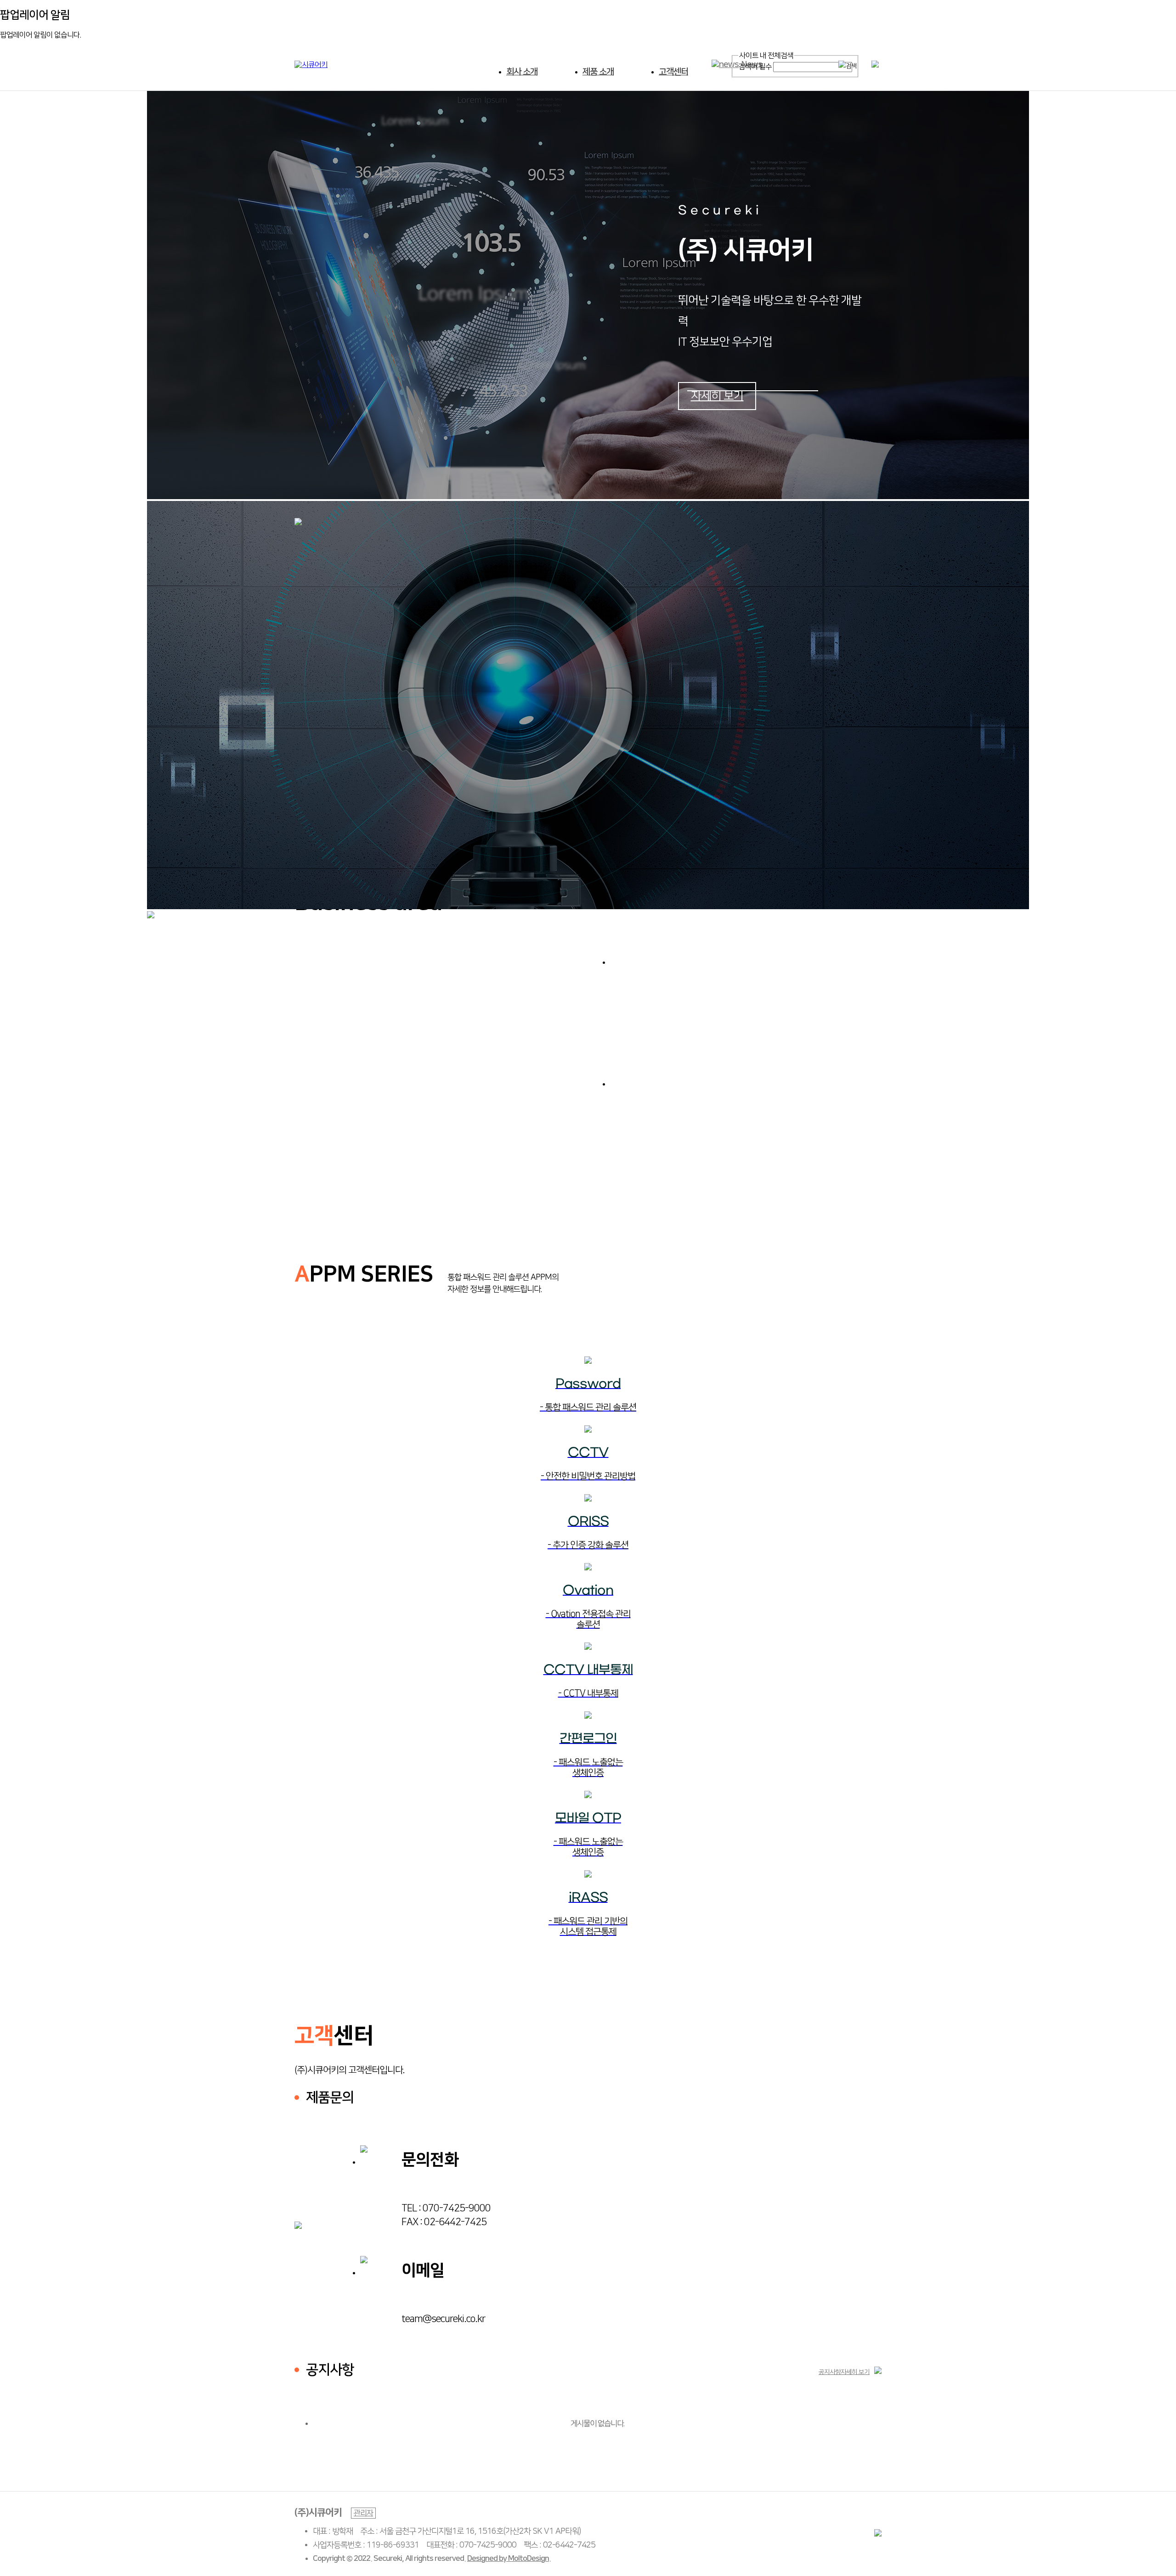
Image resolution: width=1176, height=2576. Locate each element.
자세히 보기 (717, 396)
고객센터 (673, 72)
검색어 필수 (755, 67)
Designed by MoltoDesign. (509, 2559)
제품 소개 (598, 72)
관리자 (363, 2513)
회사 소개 (522, 72)
